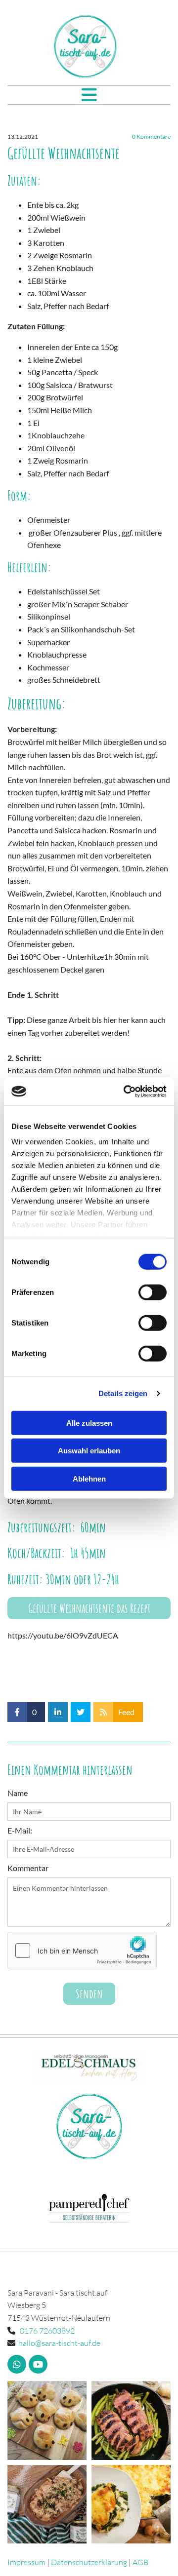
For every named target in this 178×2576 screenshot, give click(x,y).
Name (18, 1793)
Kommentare (151, 137)
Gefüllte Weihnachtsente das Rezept (89, 1608)
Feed (126, 1712)
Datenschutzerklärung (89, 2562)
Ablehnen (89, 1478)
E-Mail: (20, 1830)
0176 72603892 (47, 2331)
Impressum (26, 2562)
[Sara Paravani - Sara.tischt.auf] (85, 46)
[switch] (153, 1292)
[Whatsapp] (17, 2364)
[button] (89, 95)
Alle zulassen (89, 1423)
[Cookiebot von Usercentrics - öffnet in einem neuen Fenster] (126, 1092)
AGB (140, 2562)
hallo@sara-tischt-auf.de (59, 2343)
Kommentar (28, 1868)
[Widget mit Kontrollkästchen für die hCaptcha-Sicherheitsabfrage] (82, 1951)
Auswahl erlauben (89, 1451)
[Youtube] (38, 2364)
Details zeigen (123, 1393)
